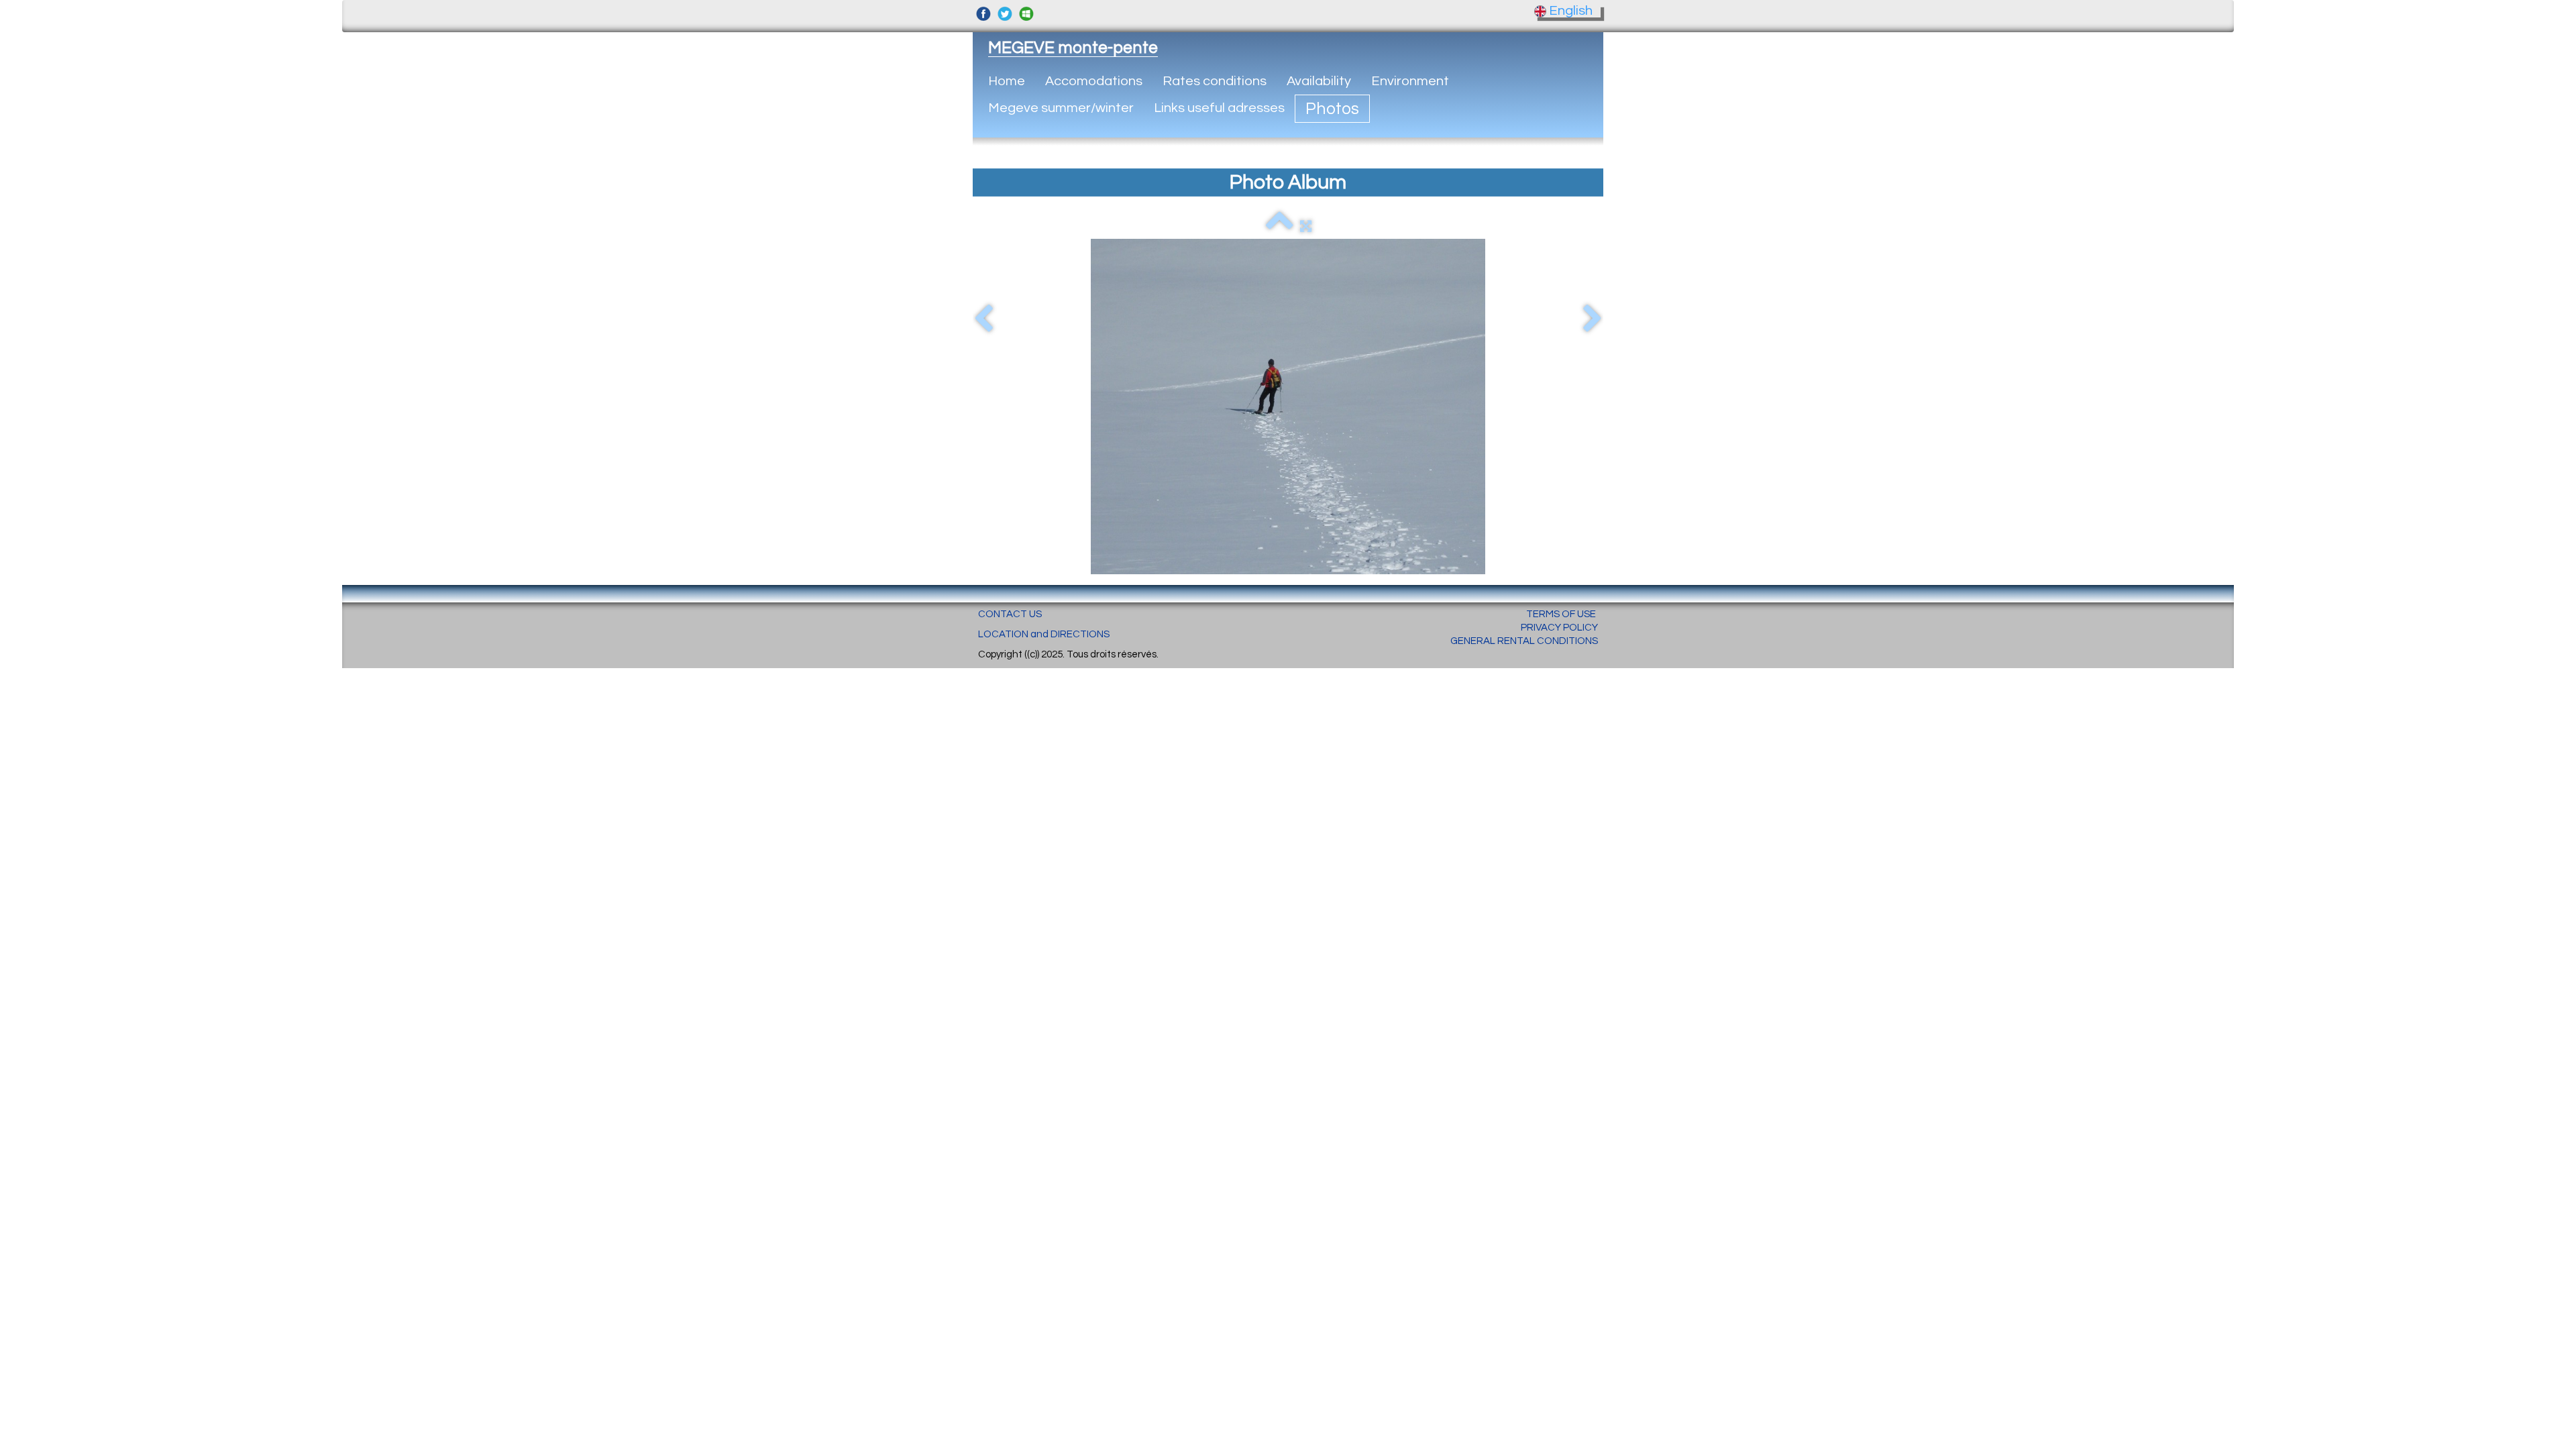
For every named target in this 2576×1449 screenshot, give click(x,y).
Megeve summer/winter (1061, 108)
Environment (1410, 81)
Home (1007, 81)
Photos (1332, 109)
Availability (1319, 81)
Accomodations (1094, 81)
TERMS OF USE (1561, 614)
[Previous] (983, 319)
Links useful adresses (1219, 108)
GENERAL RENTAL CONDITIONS (1524, 641)
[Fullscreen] (1306, 226)
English (1572, 11)
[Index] (1280, 226)
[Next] (1593, 319)
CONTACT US (1010, 614)
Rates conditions (1215, 81)
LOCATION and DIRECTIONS (1044, 634)
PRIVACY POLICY (1559, 628)
